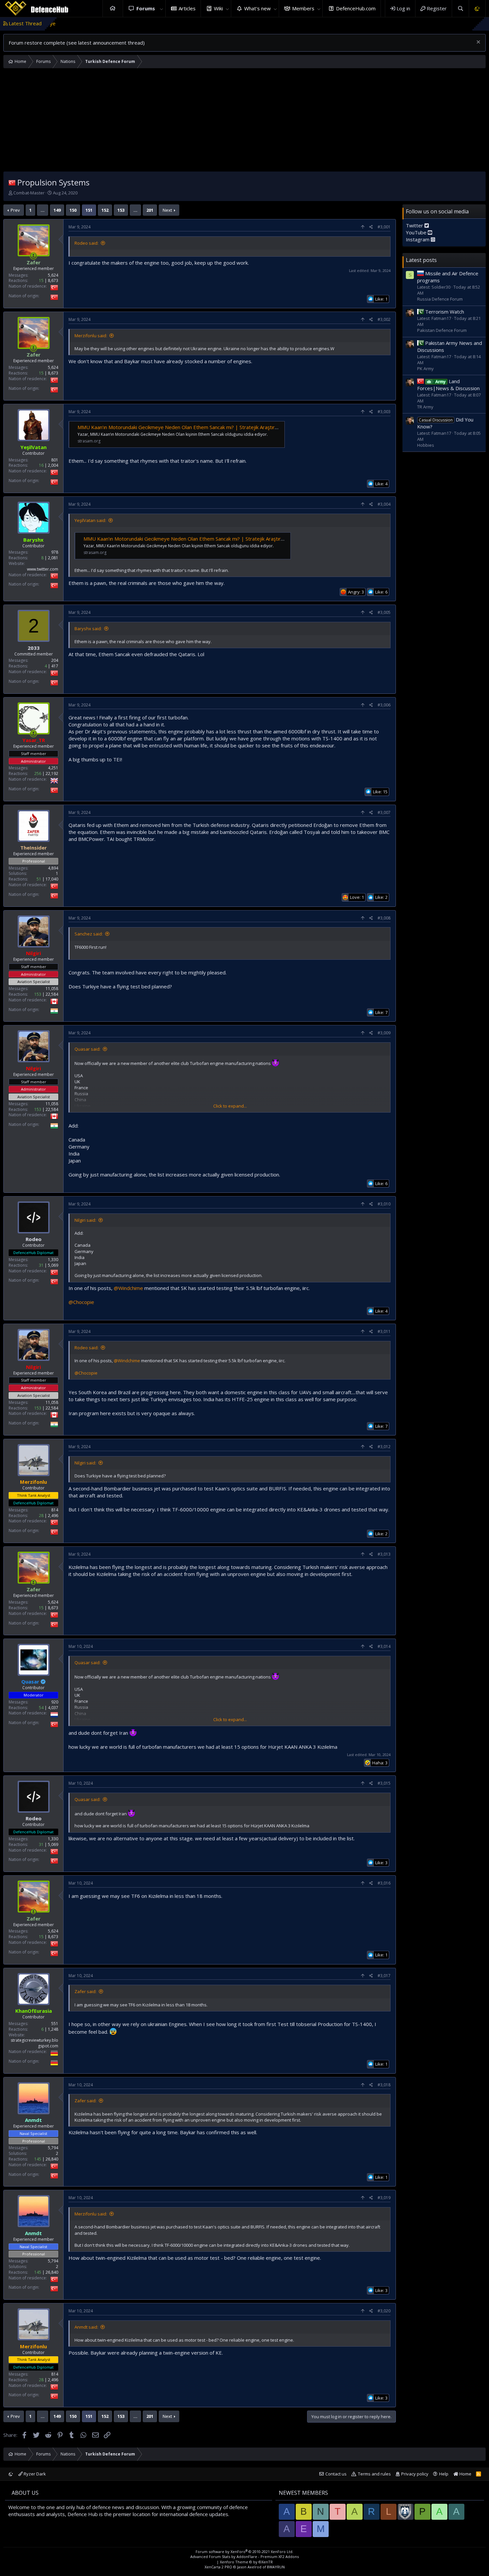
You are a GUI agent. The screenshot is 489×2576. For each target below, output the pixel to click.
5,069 (53, 1265)
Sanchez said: (89, 934)
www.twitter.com (43, 569)
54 (41, 1708)
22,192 (52, 773)
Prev (15, 210)
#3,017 (384, 1976)
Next (167, 210)
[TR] (12, 182)
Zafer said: (85, 1991)
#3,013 (384, 1554)
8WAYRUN (276, 2567)
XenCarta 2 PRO (218, 2567)
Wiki (218, 8)
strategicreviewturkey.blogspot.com (34, 2043)
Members (303, 8)
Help (444, 2474)
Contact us (336, 2474)
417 (55, 666)
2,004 (53, 465)
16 (41, 465)
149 (57, 210)
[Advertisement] (244, 122)
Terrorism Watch (445, 312)
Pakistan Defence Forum (442, 330)
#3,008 (384, 918)
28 (41, 1516)
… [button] (43, 210)
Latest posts (421, 260)
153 (121, 210)
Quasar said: (87, 1049)
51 (39, 879)
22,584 (52, 994)
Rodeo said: (86, 243)
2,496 (53, 1516)
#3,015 (384, 1783)
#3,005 (384, 612)
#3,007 (384, 812)
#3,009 (384, 1033)
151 (89, 210)
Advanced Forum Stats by (244, 2557)
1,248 (53, 2029)
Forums (146, 8)
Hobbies (426, 445)
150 (73, 210)
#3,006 (384, 705)
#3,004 (384, 504)
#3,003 (384, 412)
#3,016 (384, 1883)
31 (41, 1265)
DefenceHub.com (356, 8)
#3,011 (384, 1331)
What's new (257, 8)
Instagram (418, 239)
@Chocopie (81, 1302)
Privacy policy (415, 2474)
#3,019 (384, 2198)
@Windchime (128, 1288)
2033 (34, 648)
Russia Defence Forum (440, 299)
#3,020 (384, 2311)
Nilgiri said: (85, 1220)
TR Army (425, 407)
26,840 (52, 2159)
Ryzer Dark (34, 2474)
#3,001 (384, 227)
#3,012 (384, 1447)
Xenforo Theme (246, 2562)
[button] (162, 8)
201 (150, 210)
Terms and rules (374, 2474)
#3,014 (384, 1646)
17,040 (52, 879)
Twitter (415, 225)
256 (38, 773)
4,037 (53, 1708)
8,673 (53, 280)
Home (113, 8)
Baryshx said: (88, 629)
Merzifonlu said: (91, 336)
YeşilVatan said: (90, 520)
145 (38, 2159)
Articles (187, 8)
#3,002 (384, 319)
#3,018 (384, 2085)
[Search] (460, 8)
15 (41, 280)
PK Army (425, 369)
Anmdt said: (86, 2327)
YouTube (417, 232)
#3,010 (384, 1204)
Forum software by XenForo (244, 2552)
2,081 (53, 558)
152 (105, 210)
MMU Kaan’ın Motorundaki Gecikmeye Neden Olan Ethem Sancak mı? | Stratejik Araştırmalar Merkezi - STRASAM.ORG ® (215, 427)
